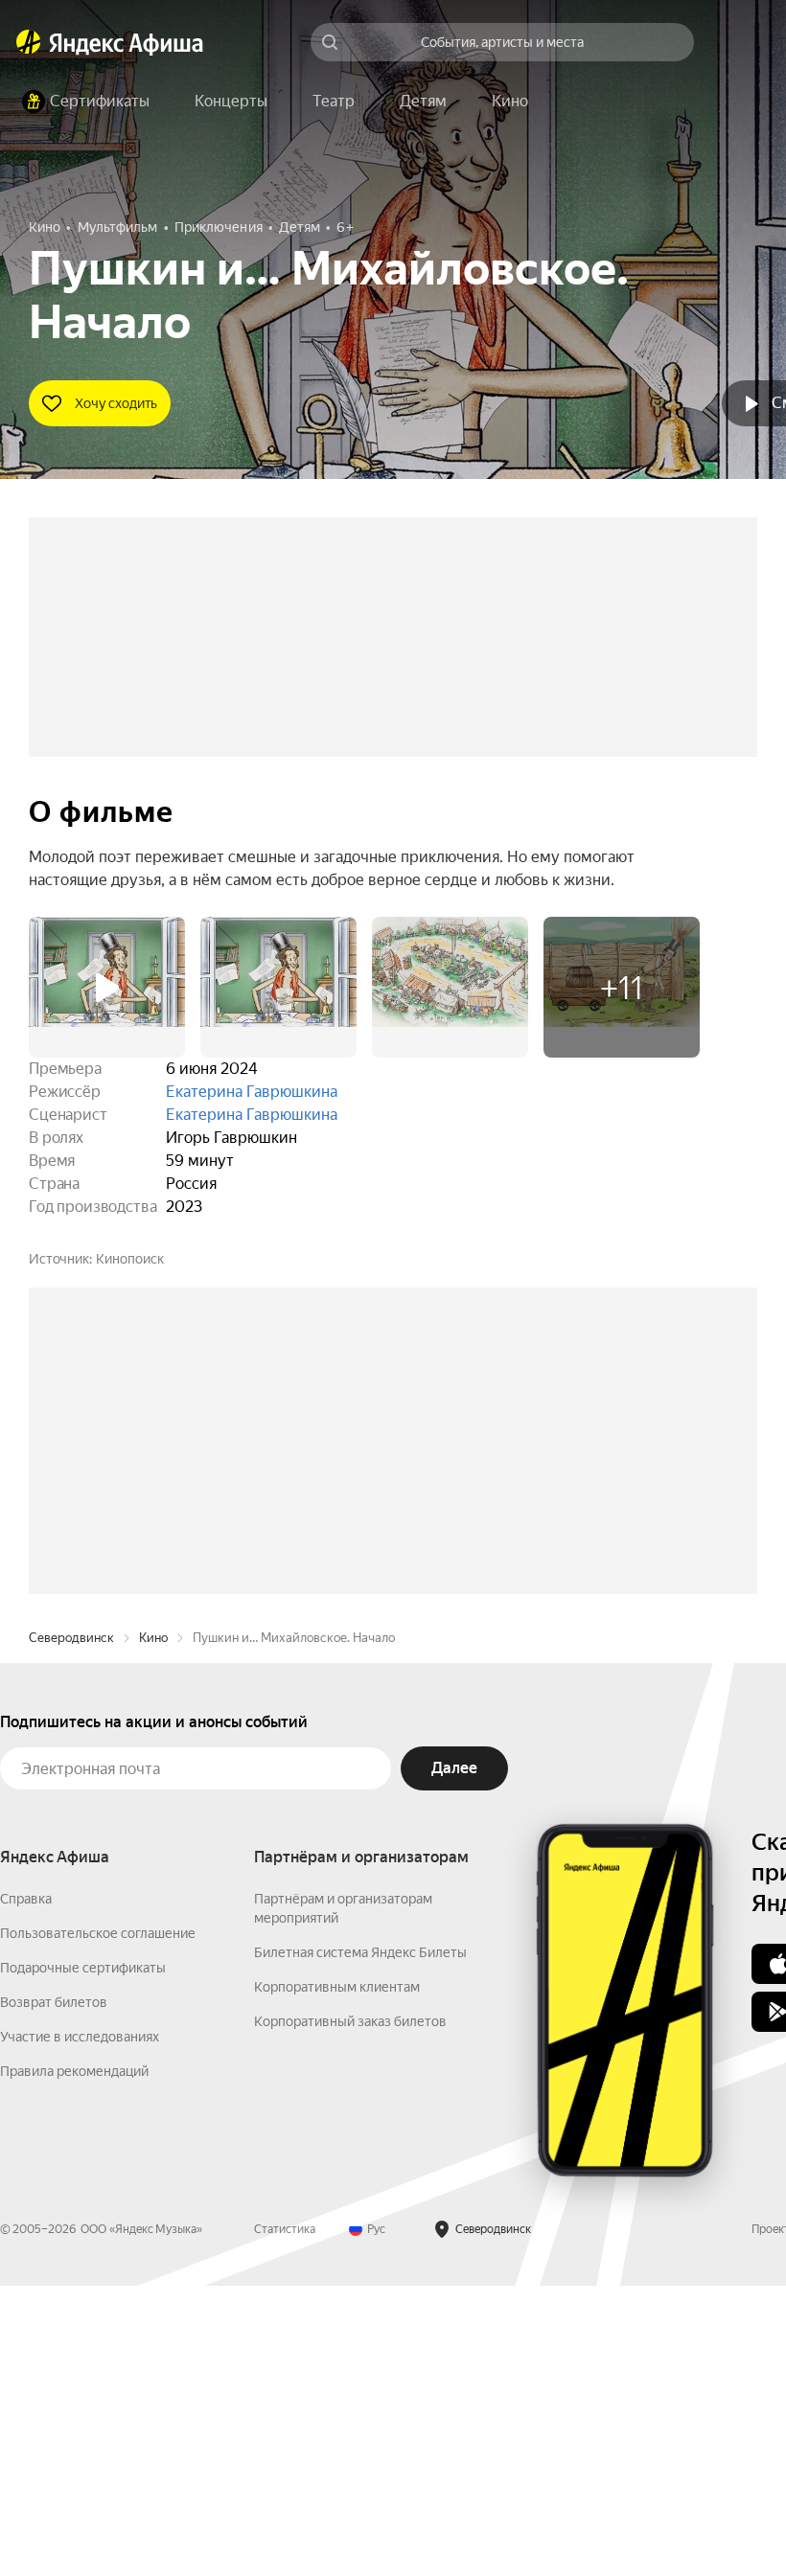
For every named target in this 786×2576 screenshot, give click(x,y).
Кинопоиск (130, 1259)
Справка (26, 2189)
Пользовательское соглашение (98, 2223)
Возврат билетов (54, 2292)
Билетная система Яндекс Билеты (360, 2243)
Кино (153, 1928)
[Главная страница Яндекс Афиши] (29, 42)
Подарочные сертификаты (83, 2258)
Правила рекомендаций (74, 2361)
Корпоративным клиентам (337, 2277)
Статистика (285, 2519)
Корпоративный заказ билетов (350, 2312)
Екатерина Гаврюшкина (252, 1092)
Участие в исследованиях (80, 2327)
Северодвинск (71, 1928)
